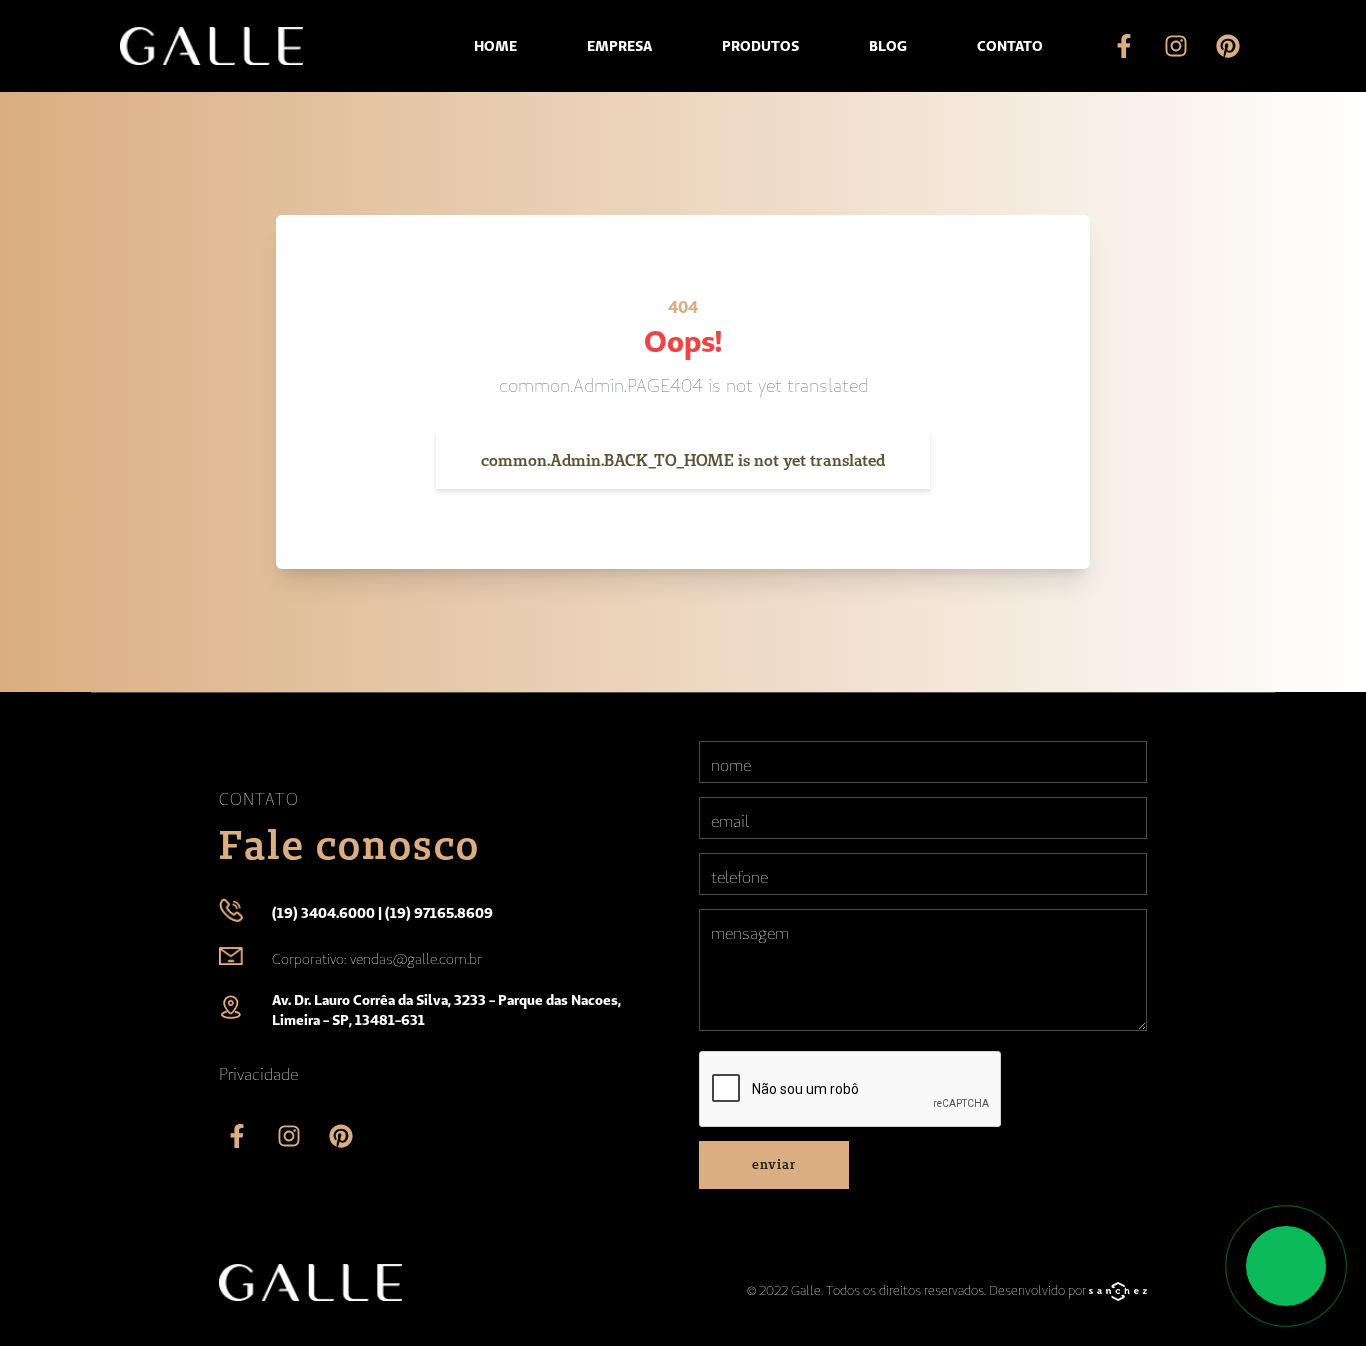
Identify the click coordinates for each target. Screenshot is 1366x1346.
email (730, 821)
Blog (888, 46)
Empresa (619, 46)
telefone (739, 877)
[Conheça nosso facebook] (1124, 46)
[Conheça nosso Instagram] (1176, 46)
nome (731, 765)
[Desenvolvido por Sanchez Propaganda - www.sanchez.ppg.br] (1118, 1294)
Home (495, 46)
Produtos (760, 46)
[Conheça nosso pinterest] (1228, 46)
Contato (1010, 46)
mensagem (750, 933)
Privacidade (258, 1074)
